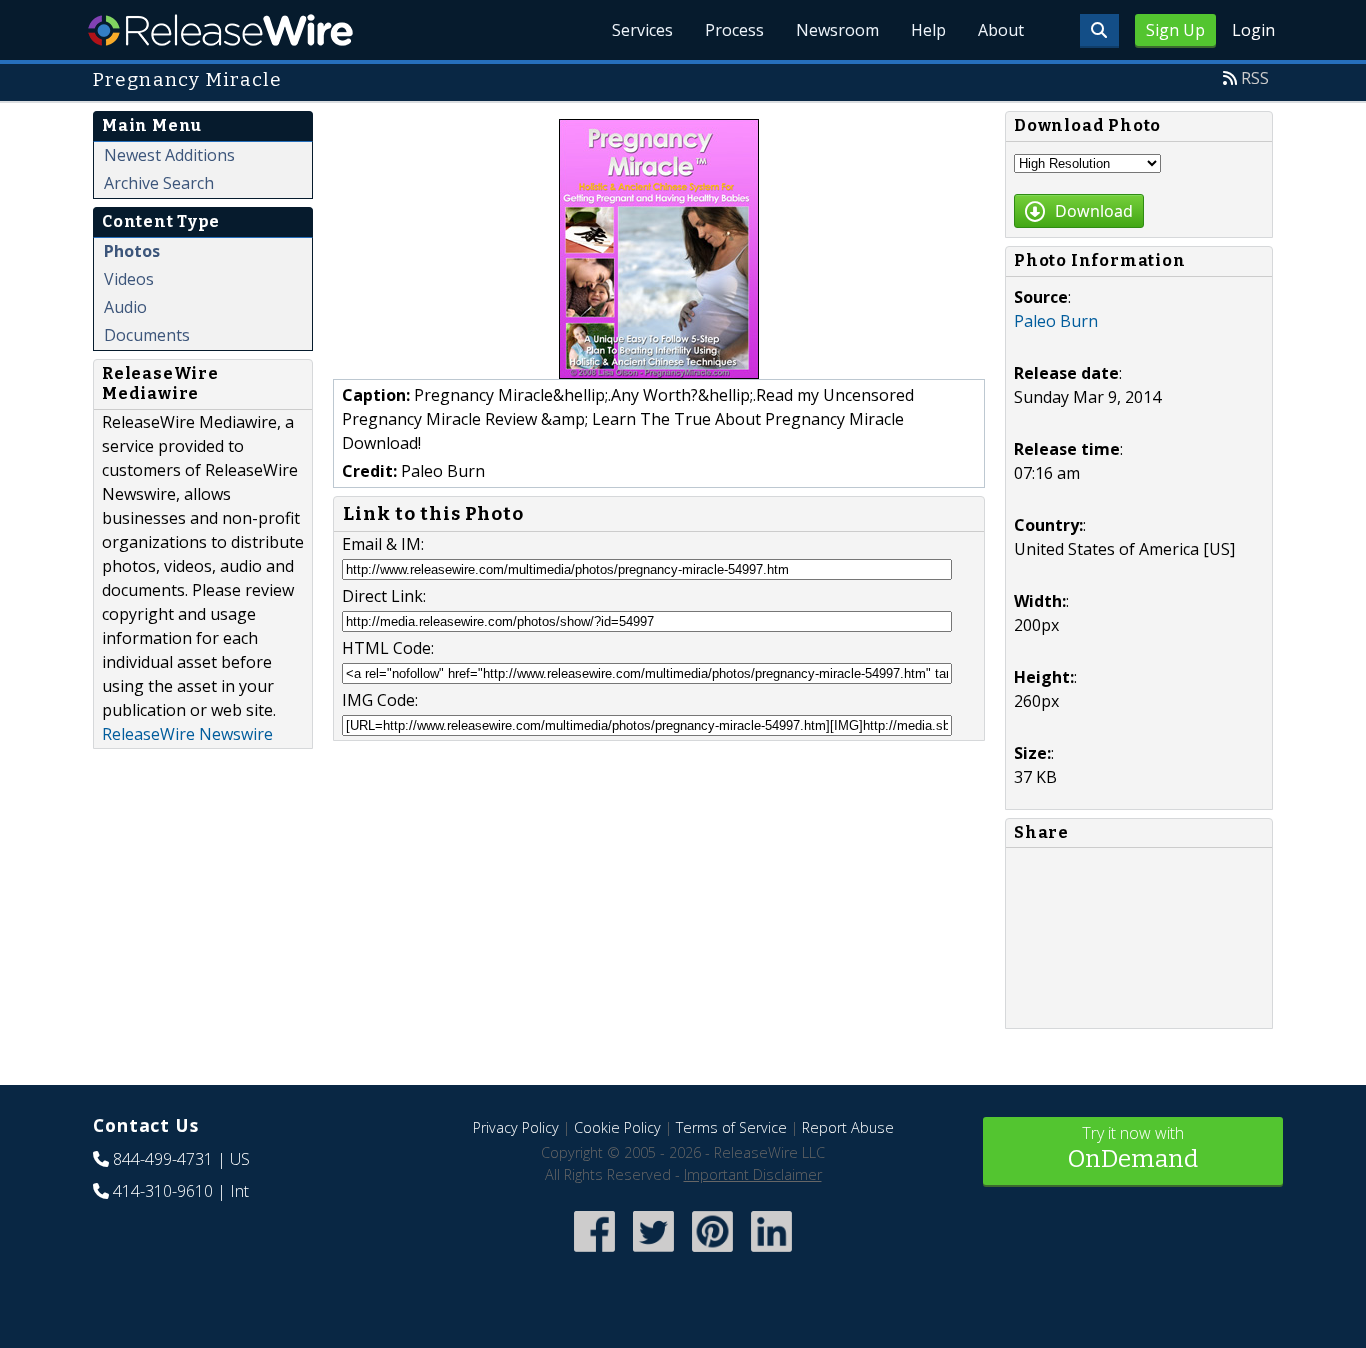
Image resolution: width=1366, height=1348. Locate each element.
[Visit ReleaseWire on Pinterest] (712, 1253)
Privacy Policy (516, 1127)
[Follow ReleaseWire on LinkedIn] (771, 1253)
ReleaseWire (220, 30)
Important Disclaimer (753, 1174)
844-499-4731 (163, 1159)
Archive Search (159, 183)
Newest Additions (169, 155)
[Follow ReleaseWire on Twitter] (653, 1253)
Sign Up (1175, 30)
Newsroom (837, 30)
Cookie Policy (617, 1127)
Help (928, 30)
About (1001, 30)
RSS (1255, 78)
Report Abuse (848, 1127)
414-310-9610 (163, 1191)
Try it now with (1133, 1147)
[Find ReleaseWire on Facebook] (594, 1253)
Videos (129, 279)
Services (642, 30)
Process (734, 30)
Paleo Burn (1056, 321)
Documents (147, 335)
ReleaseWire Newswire (187, 734)
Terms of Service (731, 1127)
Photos (132, 251)
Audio (125, 307)
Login (1253, 30)
